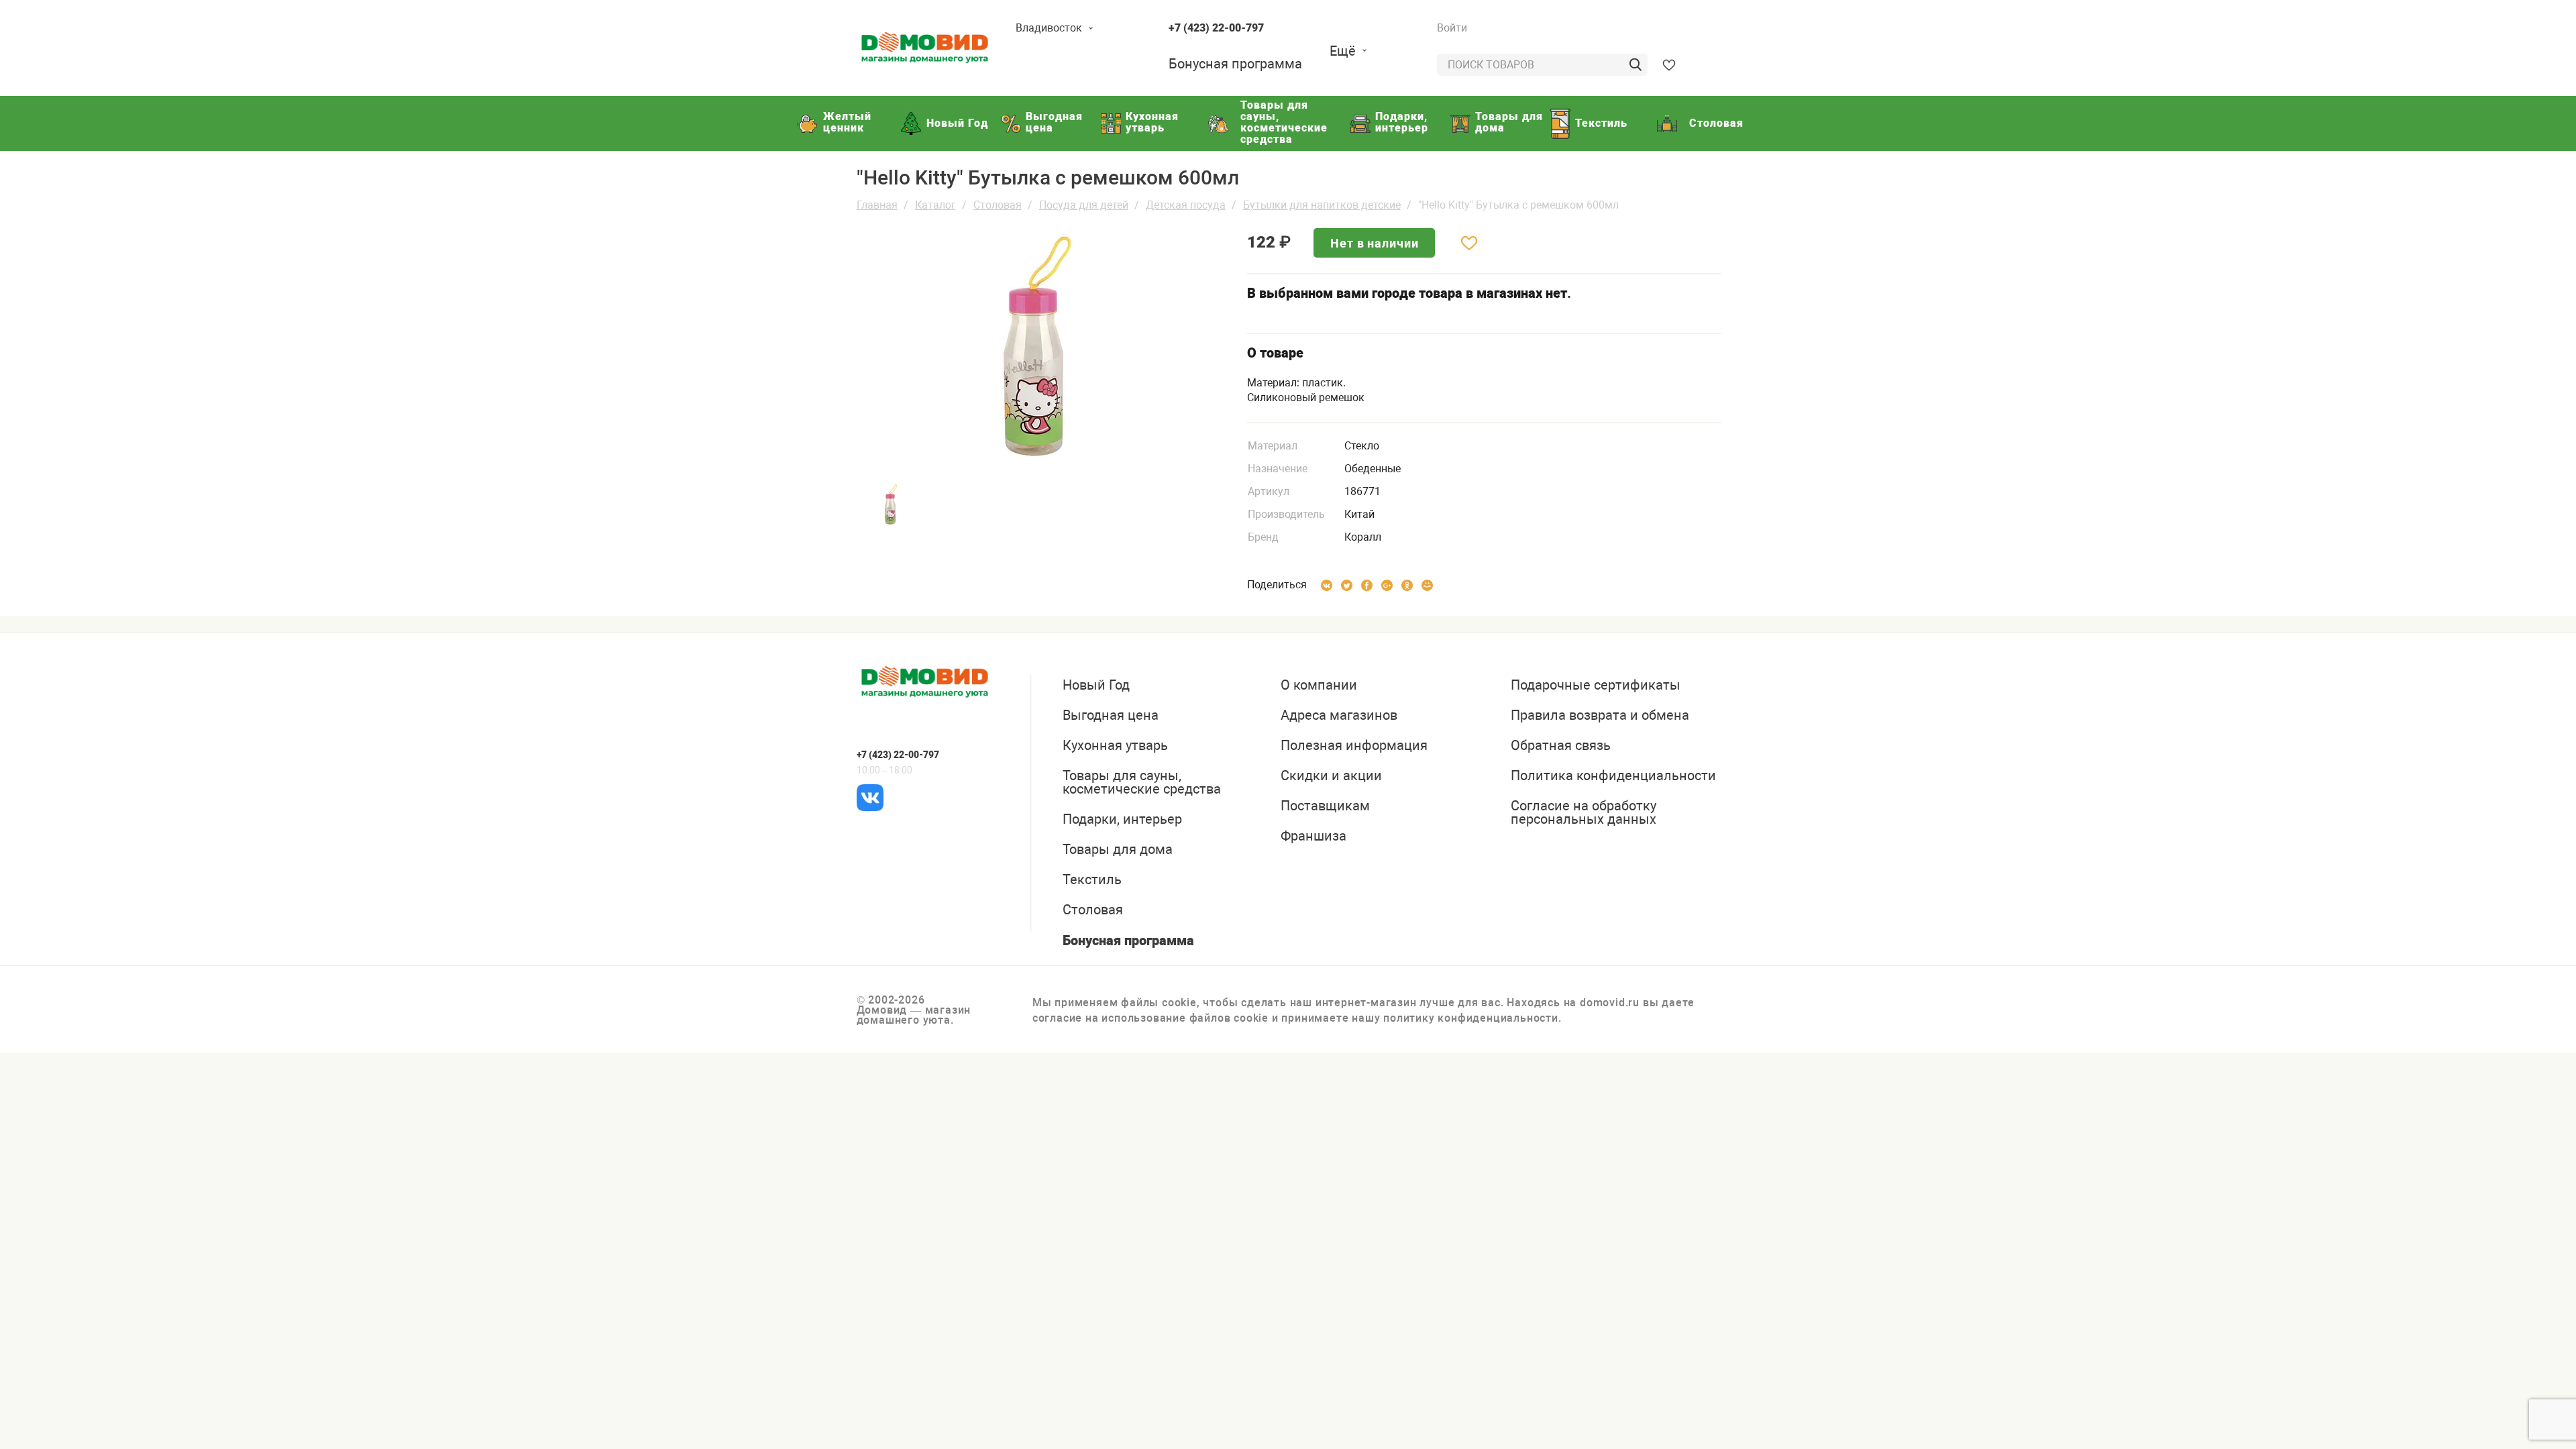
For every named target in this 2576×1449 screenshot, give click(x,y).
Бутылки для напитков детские (1322, 205)
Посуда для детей (1084, 205)
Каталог (935, 205)
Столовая (998, 205)
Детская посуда (1186, 205)
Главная (877, 205)
